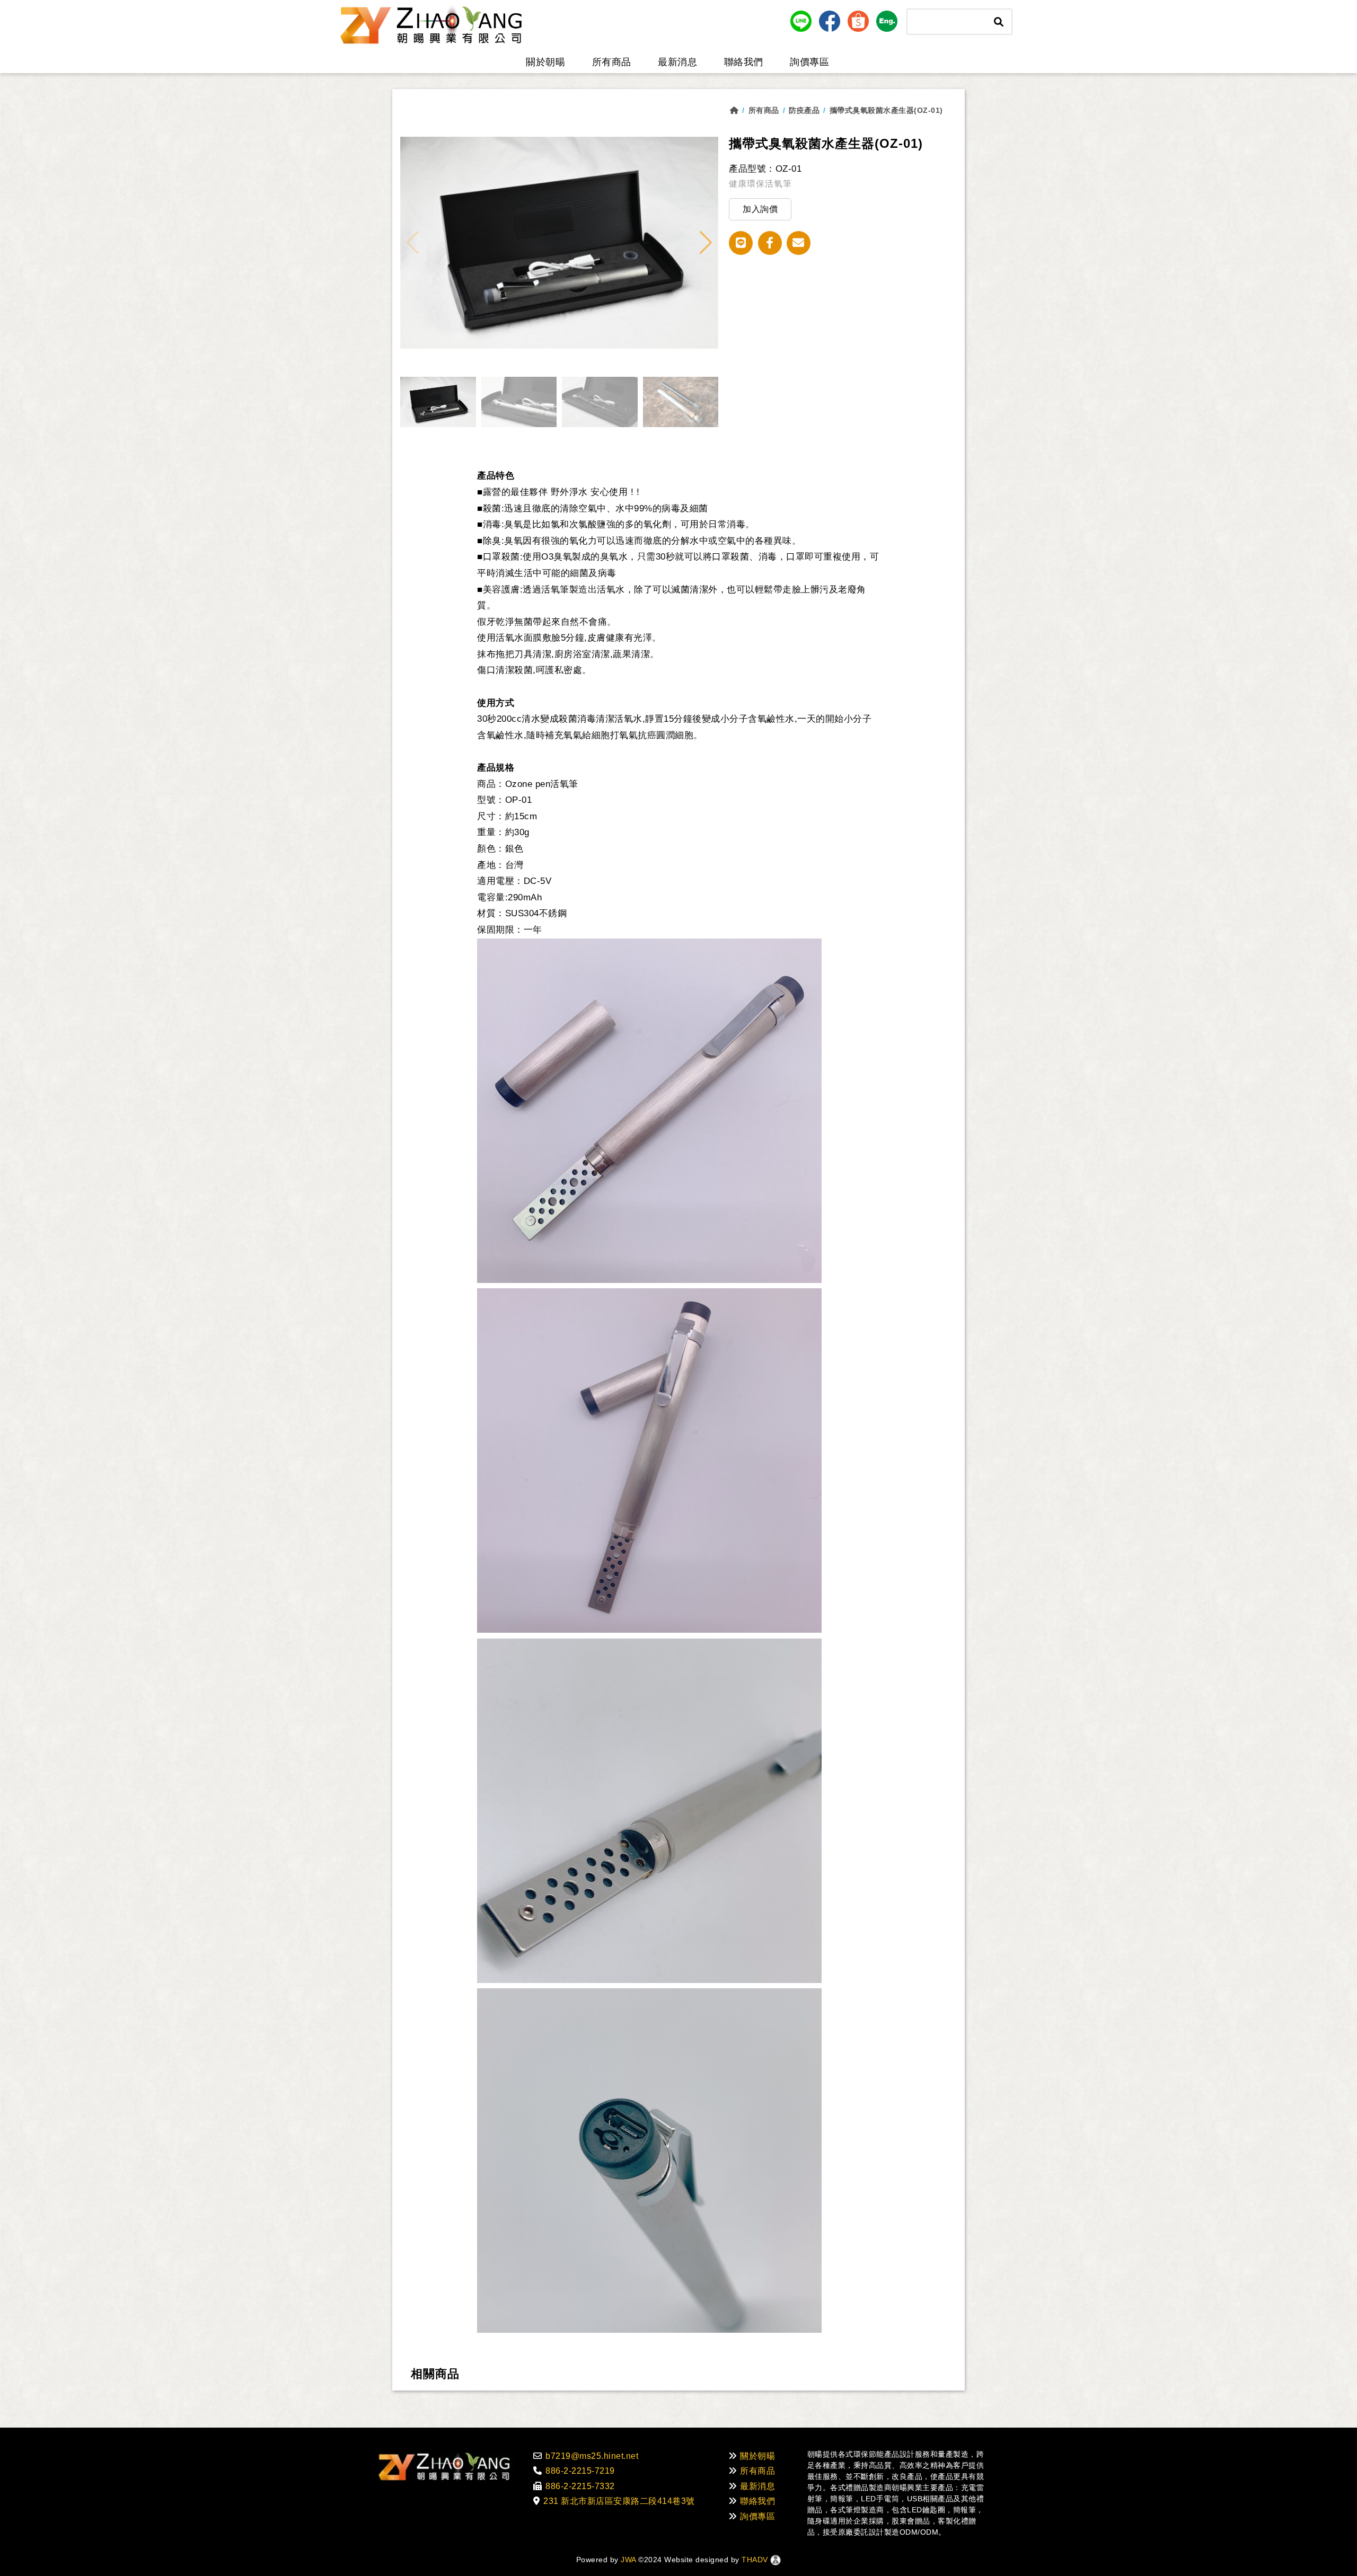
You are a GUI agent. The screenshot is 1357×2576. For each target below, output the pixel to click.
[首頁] (739, 110)
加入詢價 (760, 209)
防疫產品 (804, 110)
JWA (627, 2560)
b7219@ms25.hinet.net (592, 2456)
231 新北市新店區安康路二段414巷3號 (619, 2501)
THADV (755, 2560)
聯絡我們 (744, 62)
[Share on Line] (741, 243)
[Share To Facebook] (770, 243)
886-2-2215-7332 (580, 2486)
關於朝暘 (545, 62)
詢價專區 (809, 62)
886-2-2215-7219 (580, 2471)
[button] (706, 243)
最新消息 (677, 62)
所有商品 (612, 62)
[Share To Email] (799, 243)
